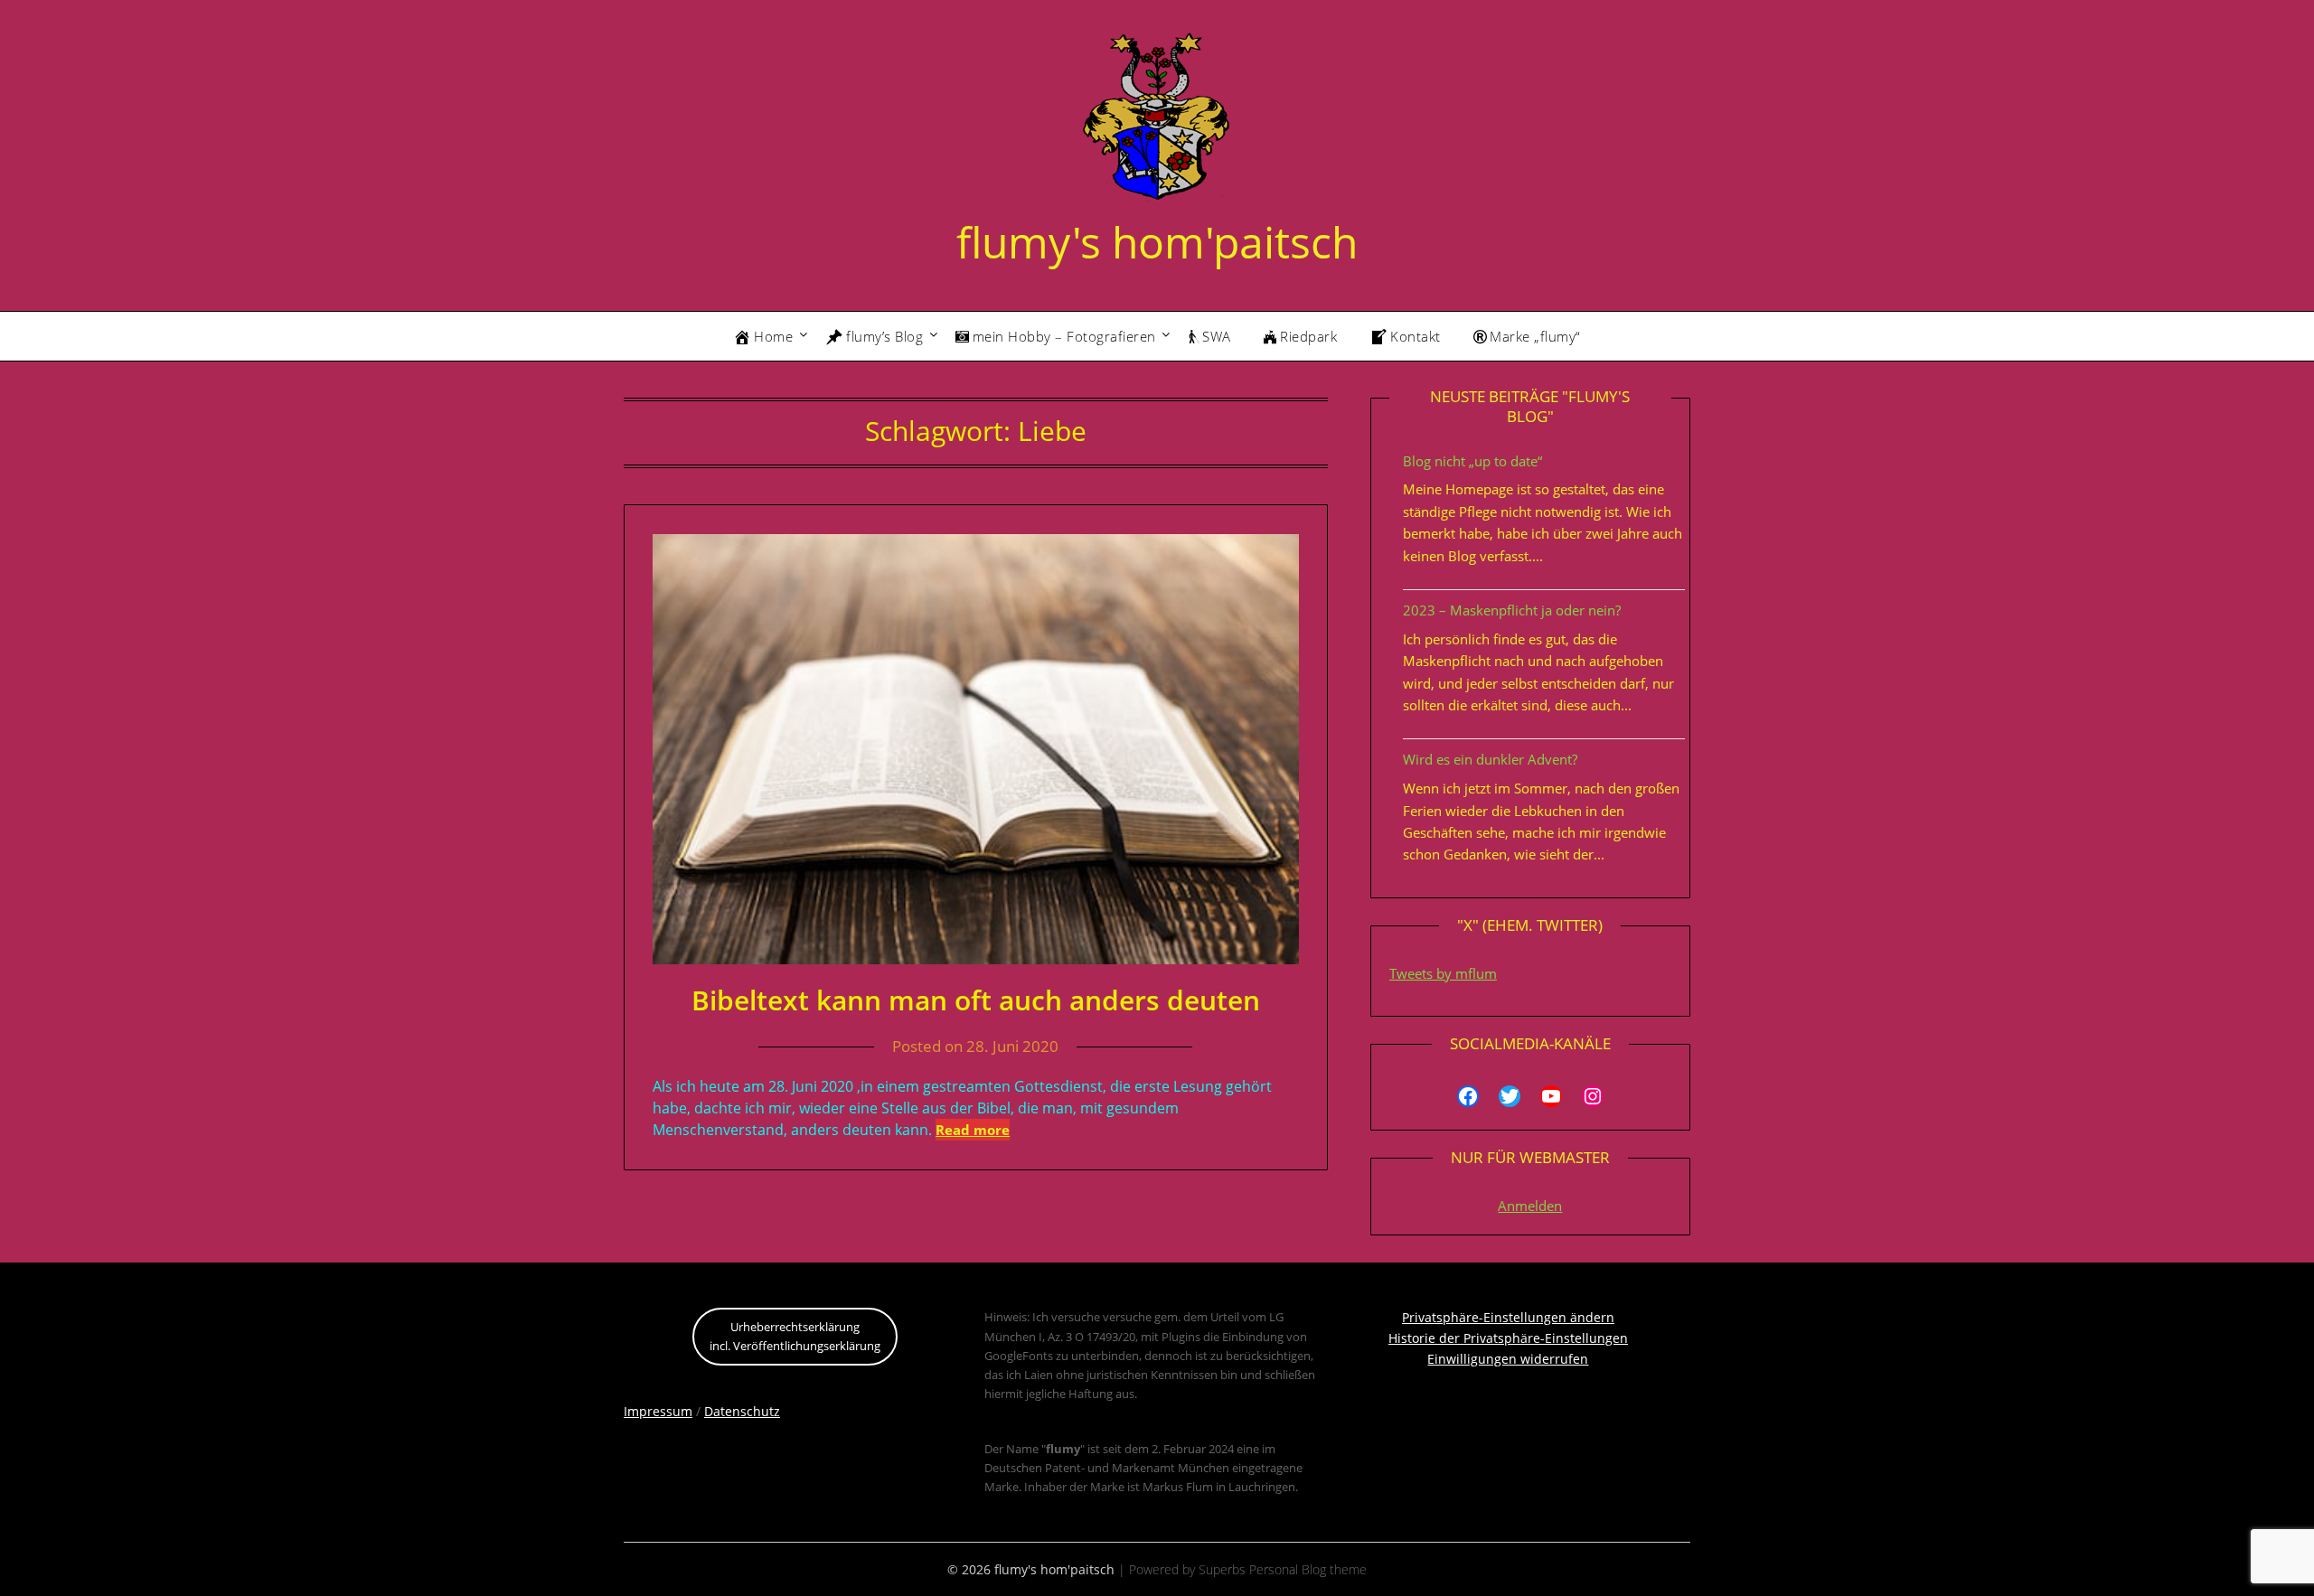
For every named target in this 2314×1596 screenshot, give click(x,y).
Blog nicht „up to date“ (1472, 461)
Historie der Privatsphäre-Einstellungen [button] (1508, 1338)
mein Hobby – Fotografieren (1064, 336)
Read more (973, 1130)
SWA (1217, 336)
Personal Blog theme (1308, 1569)
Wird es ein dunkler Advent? (1490, 759)
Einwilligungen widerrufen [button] (1508, 1359)
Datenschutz (742, 1411)
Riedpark (1308, 336)
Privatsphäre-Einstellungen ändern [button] (1508, 1317)
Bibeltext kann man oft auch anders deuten (976, 1000)
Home (773, 336)
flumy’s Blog (884, 336)
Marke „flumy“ (1535, 336)
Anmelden (1530, 1206)
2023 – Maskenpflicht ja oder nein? (1512, 610)
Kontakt (1416, 336)
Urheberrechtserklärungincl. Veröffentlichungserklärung (795, 1336)
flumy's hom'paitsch (1157, 242)
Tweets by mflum (1443, 973)
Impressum (658, 1411)
